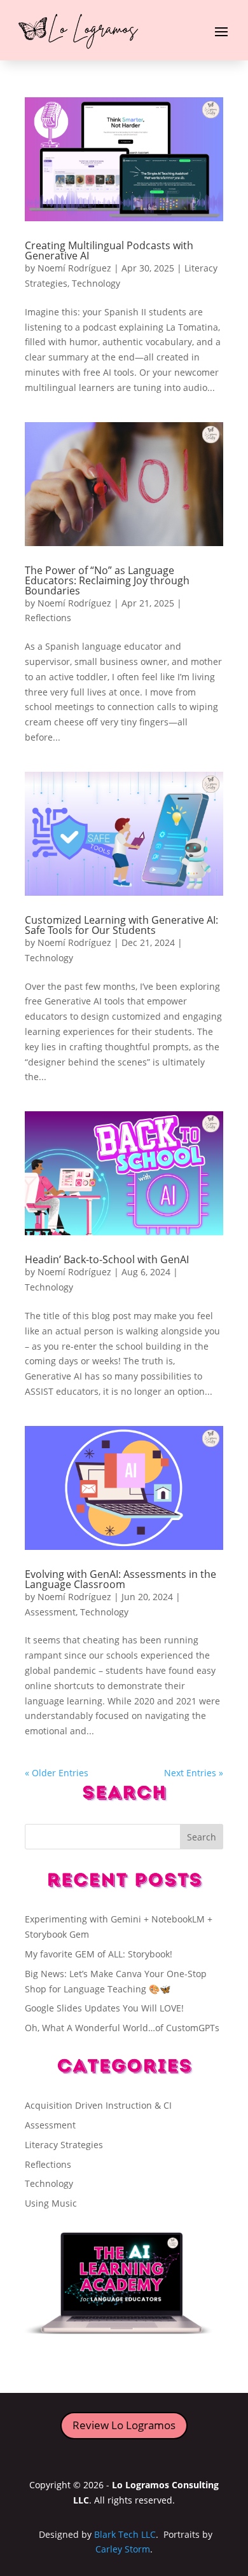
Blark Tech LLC (125, 2534)
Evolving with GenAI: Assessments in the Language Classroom (121, 1579)
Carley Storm (123, 2549)
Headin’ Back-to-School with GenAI (107, 1259)
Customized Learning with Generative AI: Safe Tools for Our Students (121, 925)
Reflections (48, 618)
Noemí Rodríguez (74, 268)
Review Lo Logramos (124, 2425)
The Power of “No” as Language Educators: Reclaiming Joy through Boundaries (107, 580)
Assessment (50, 1612)
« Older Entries (57, 1773)
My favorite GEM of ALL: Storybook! (99, 1954)
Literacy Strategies (64, 2145)
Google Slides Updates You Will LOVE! (104, 2008)
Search (202, 1837)
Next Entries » (194, 1773)
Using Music (51, 2203)
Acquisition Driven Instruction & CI (98, 2105)
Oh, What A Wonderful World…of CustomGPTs (122, 2028)
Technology (96, 283)
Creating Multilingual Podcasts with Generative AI (109, 250)
